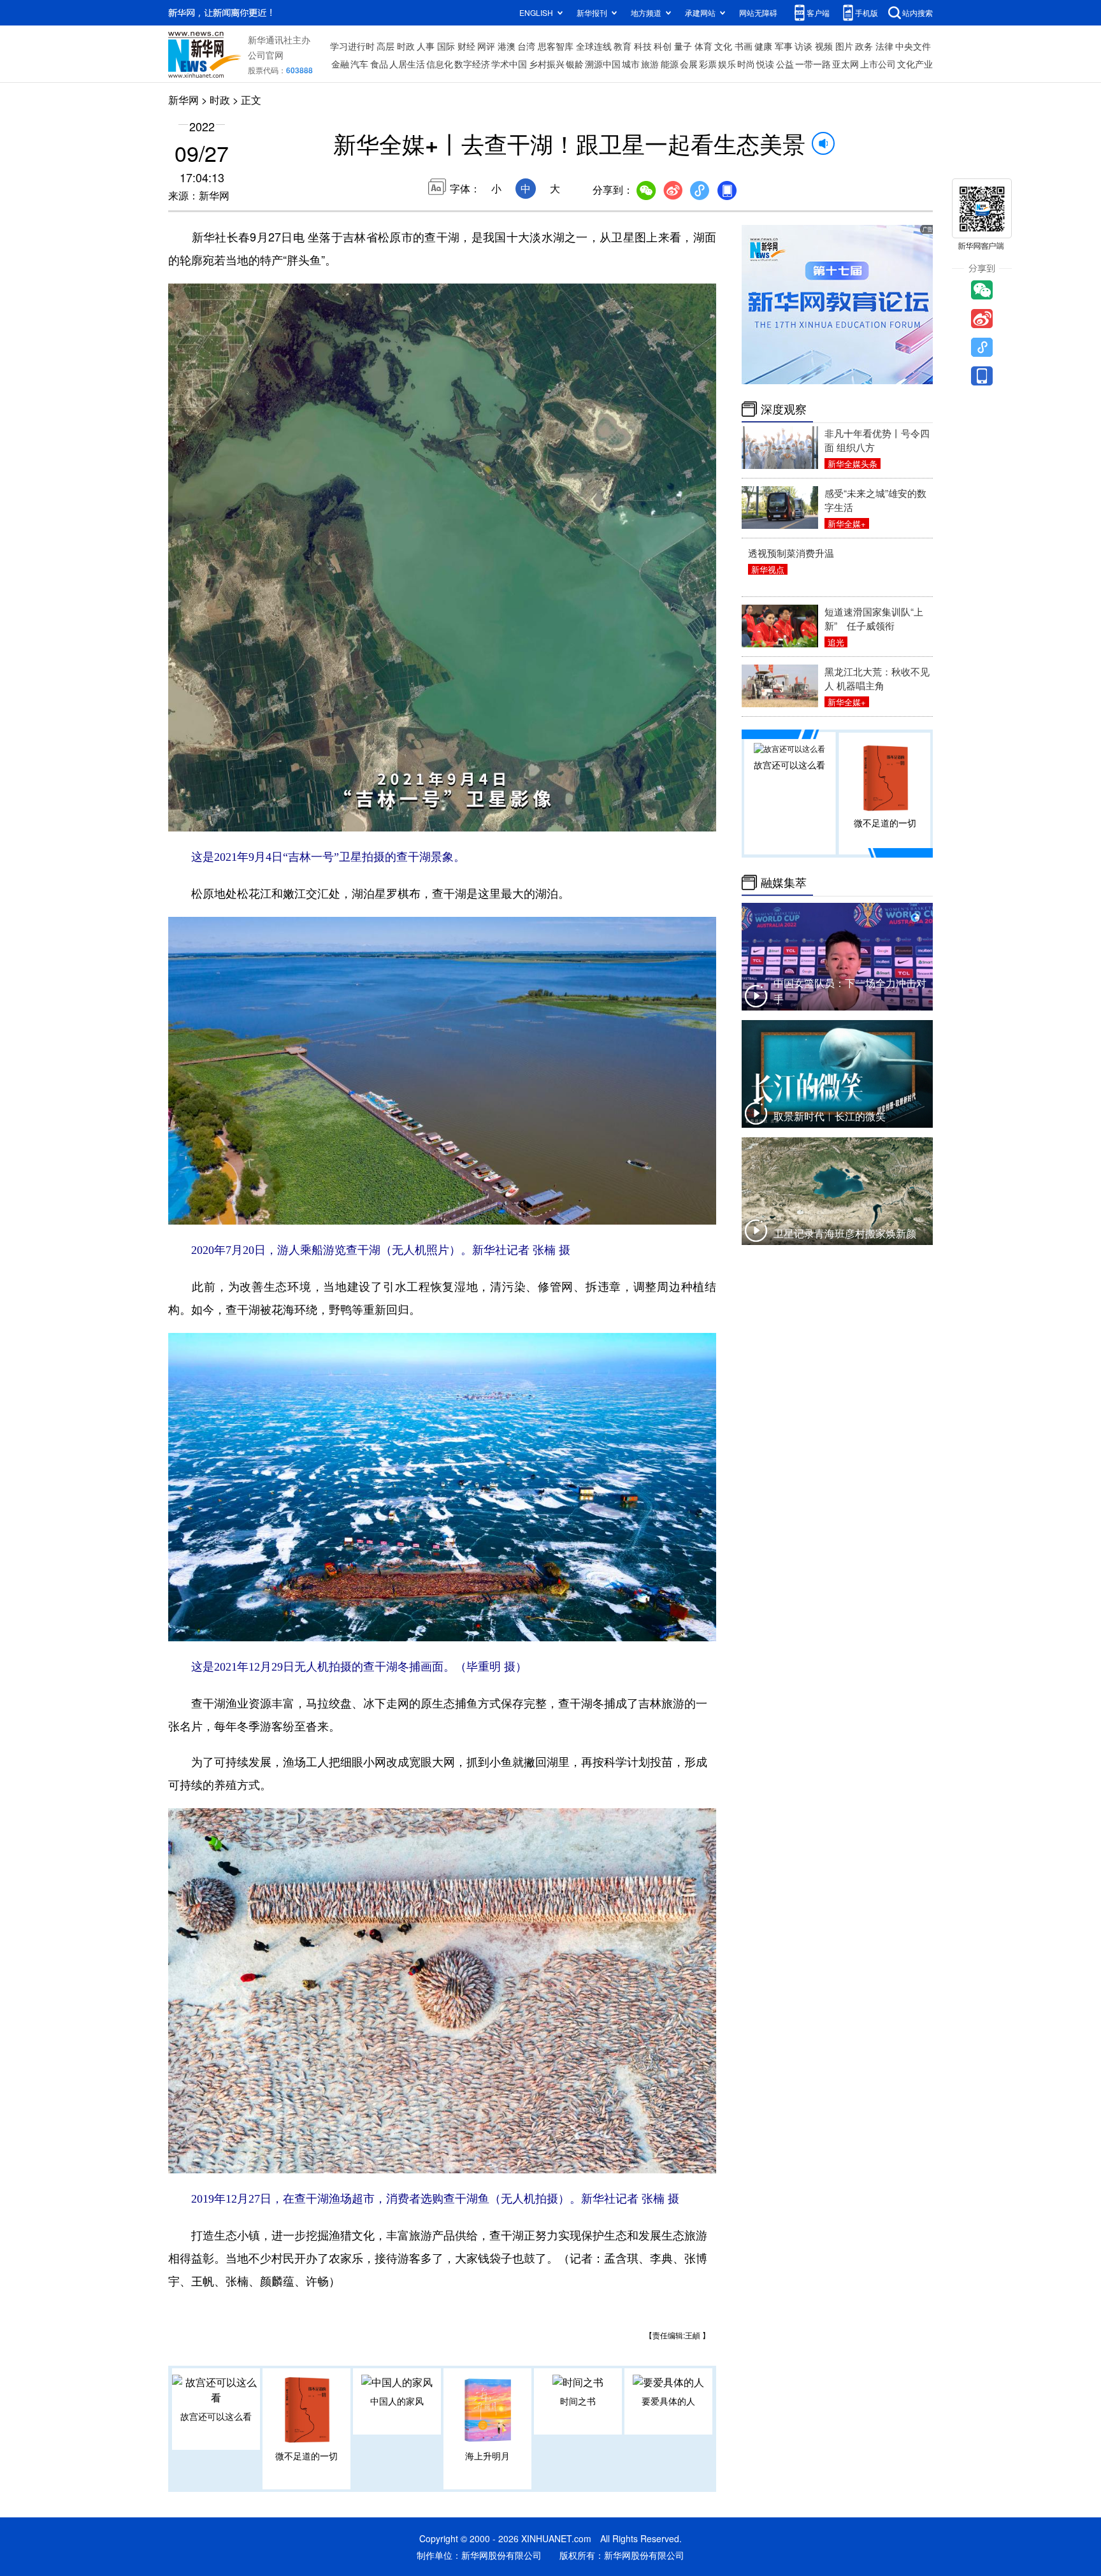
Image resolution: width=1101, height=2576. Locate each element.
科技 (643, 46)
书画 (744, 46)
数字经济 (472, 64)
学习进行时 (352, 46)
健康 (763, 46)
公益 (785, 64)
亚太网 (846, 64)
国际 (446, 46)
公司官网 (266, 55)
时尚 (746, 64)
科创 (663, 46)
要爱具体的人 (668, 2401)
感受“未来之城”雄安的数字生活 (875, 500)
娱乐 (727, 64)
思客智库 (556, 46)
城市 (631, 64)
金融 (340, 64)
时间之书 (578, 2401)
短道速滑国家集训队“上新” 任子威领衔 (874, 618)
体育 (703, 46)
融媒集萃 (784, 882)
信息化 (440, 64)
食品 (379, 64)
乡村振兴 (547, 64)
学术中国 (509, 64)
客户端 (818, 12)
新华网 (183, 100)
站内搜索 (917, 12)
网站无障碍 (758, 12)
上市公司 (878, 64)
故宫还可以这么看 (216, 2416)
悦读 (765, 64)
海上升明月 (487, 2456)
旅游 (650, 64)
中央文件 (913, 46)
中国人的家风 (397, 2401)
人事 (426, 46)
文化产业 (915, 64)
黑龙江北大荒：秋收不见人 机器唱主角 (877, 678)
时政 (406, 46)
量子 (683, 46)
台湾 (526, 46)
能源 (670, 64)
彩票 (708, 64)
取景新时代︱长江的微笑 (830, 1116)
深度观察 (784, 409)
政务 (864, 46)
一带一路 (813, 64)
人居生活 (407, 64)
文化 (723, 46)
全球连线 (594, 46)
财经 (466, 46)
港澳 (507, 46)
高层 (385, 46)
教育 (622, 46)
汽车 (359, 64)
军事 (784, 46)
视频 (824, 46)
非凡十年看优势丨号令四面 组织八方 (877, 440)
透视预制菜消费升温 (791, 553)
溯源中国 (603, 64)
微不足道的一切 (306, 2456)
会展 (689, 64)
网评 (486, 46)
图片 (844, 46)
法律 (884, 46)
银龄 (575, 64)
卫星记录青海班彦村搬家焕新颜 (845, 1233)
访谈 (803, 46)
